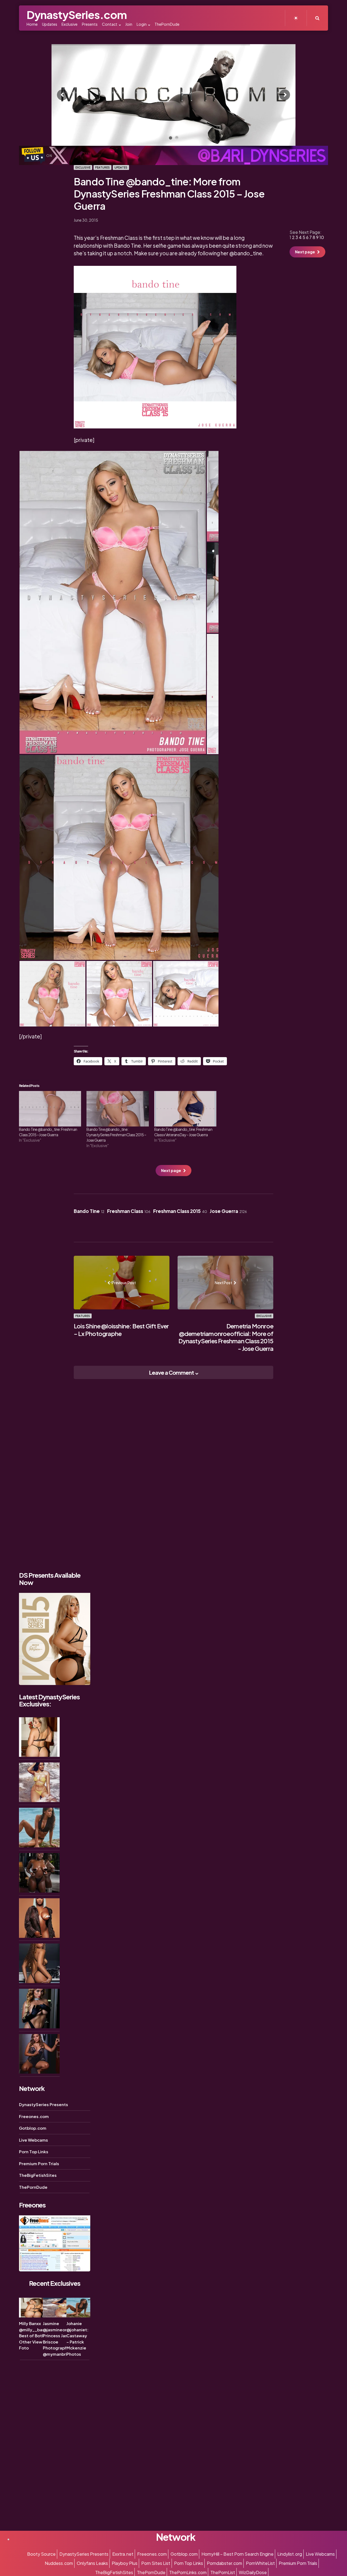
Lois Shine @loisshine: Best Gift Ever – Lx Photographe (121, 1330)
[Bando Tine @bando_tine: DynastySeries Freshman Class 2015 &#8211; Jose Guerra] (118, 1109)
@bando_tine (246, 253)
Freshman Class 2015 (180, 1211)
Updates (121, 167)
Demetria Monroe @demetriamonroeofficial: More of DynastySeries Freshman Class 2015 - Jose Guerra (226, 1337)
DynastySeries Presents (44, 2104)
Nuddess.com (59, 2563)
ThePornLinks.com (188, 2572)
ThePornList (223, 2572)
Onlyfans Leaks (92, 2563)
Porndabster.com (224, 2563)
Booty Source (41, 2554)
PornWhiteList (260, 2563)
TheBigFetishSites (38, 2175)
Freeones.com (34, 2116)
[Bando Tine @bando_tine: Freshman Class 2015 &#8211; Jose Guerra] (50, 1109)
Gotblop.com (33, 2128)
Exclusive (83, 167)
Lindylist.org (290, 2554)
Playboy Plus (125, 2563)
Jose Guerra (228, 1211)
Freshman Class (129, 1211)
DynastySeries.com (77, 14)
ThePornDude (33, 2187)
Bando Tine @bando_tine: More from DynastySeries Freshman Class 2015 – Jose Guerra (169, 194)
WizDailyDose (253, 2572)
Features (102, 167)
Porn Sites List (156, 2563)
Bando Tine (89, 1211)
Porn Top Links (34, 2151)
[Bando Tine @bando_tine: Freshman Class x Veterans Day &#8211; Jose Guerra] (185, 1109)
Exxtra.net (123, 2554)
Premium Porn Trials (39, 2163)
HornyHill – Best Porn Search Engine (237, 2554)
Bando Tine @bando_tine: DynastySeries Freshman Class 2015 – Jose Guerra (116, 1135)
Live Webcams (33, 2140)
